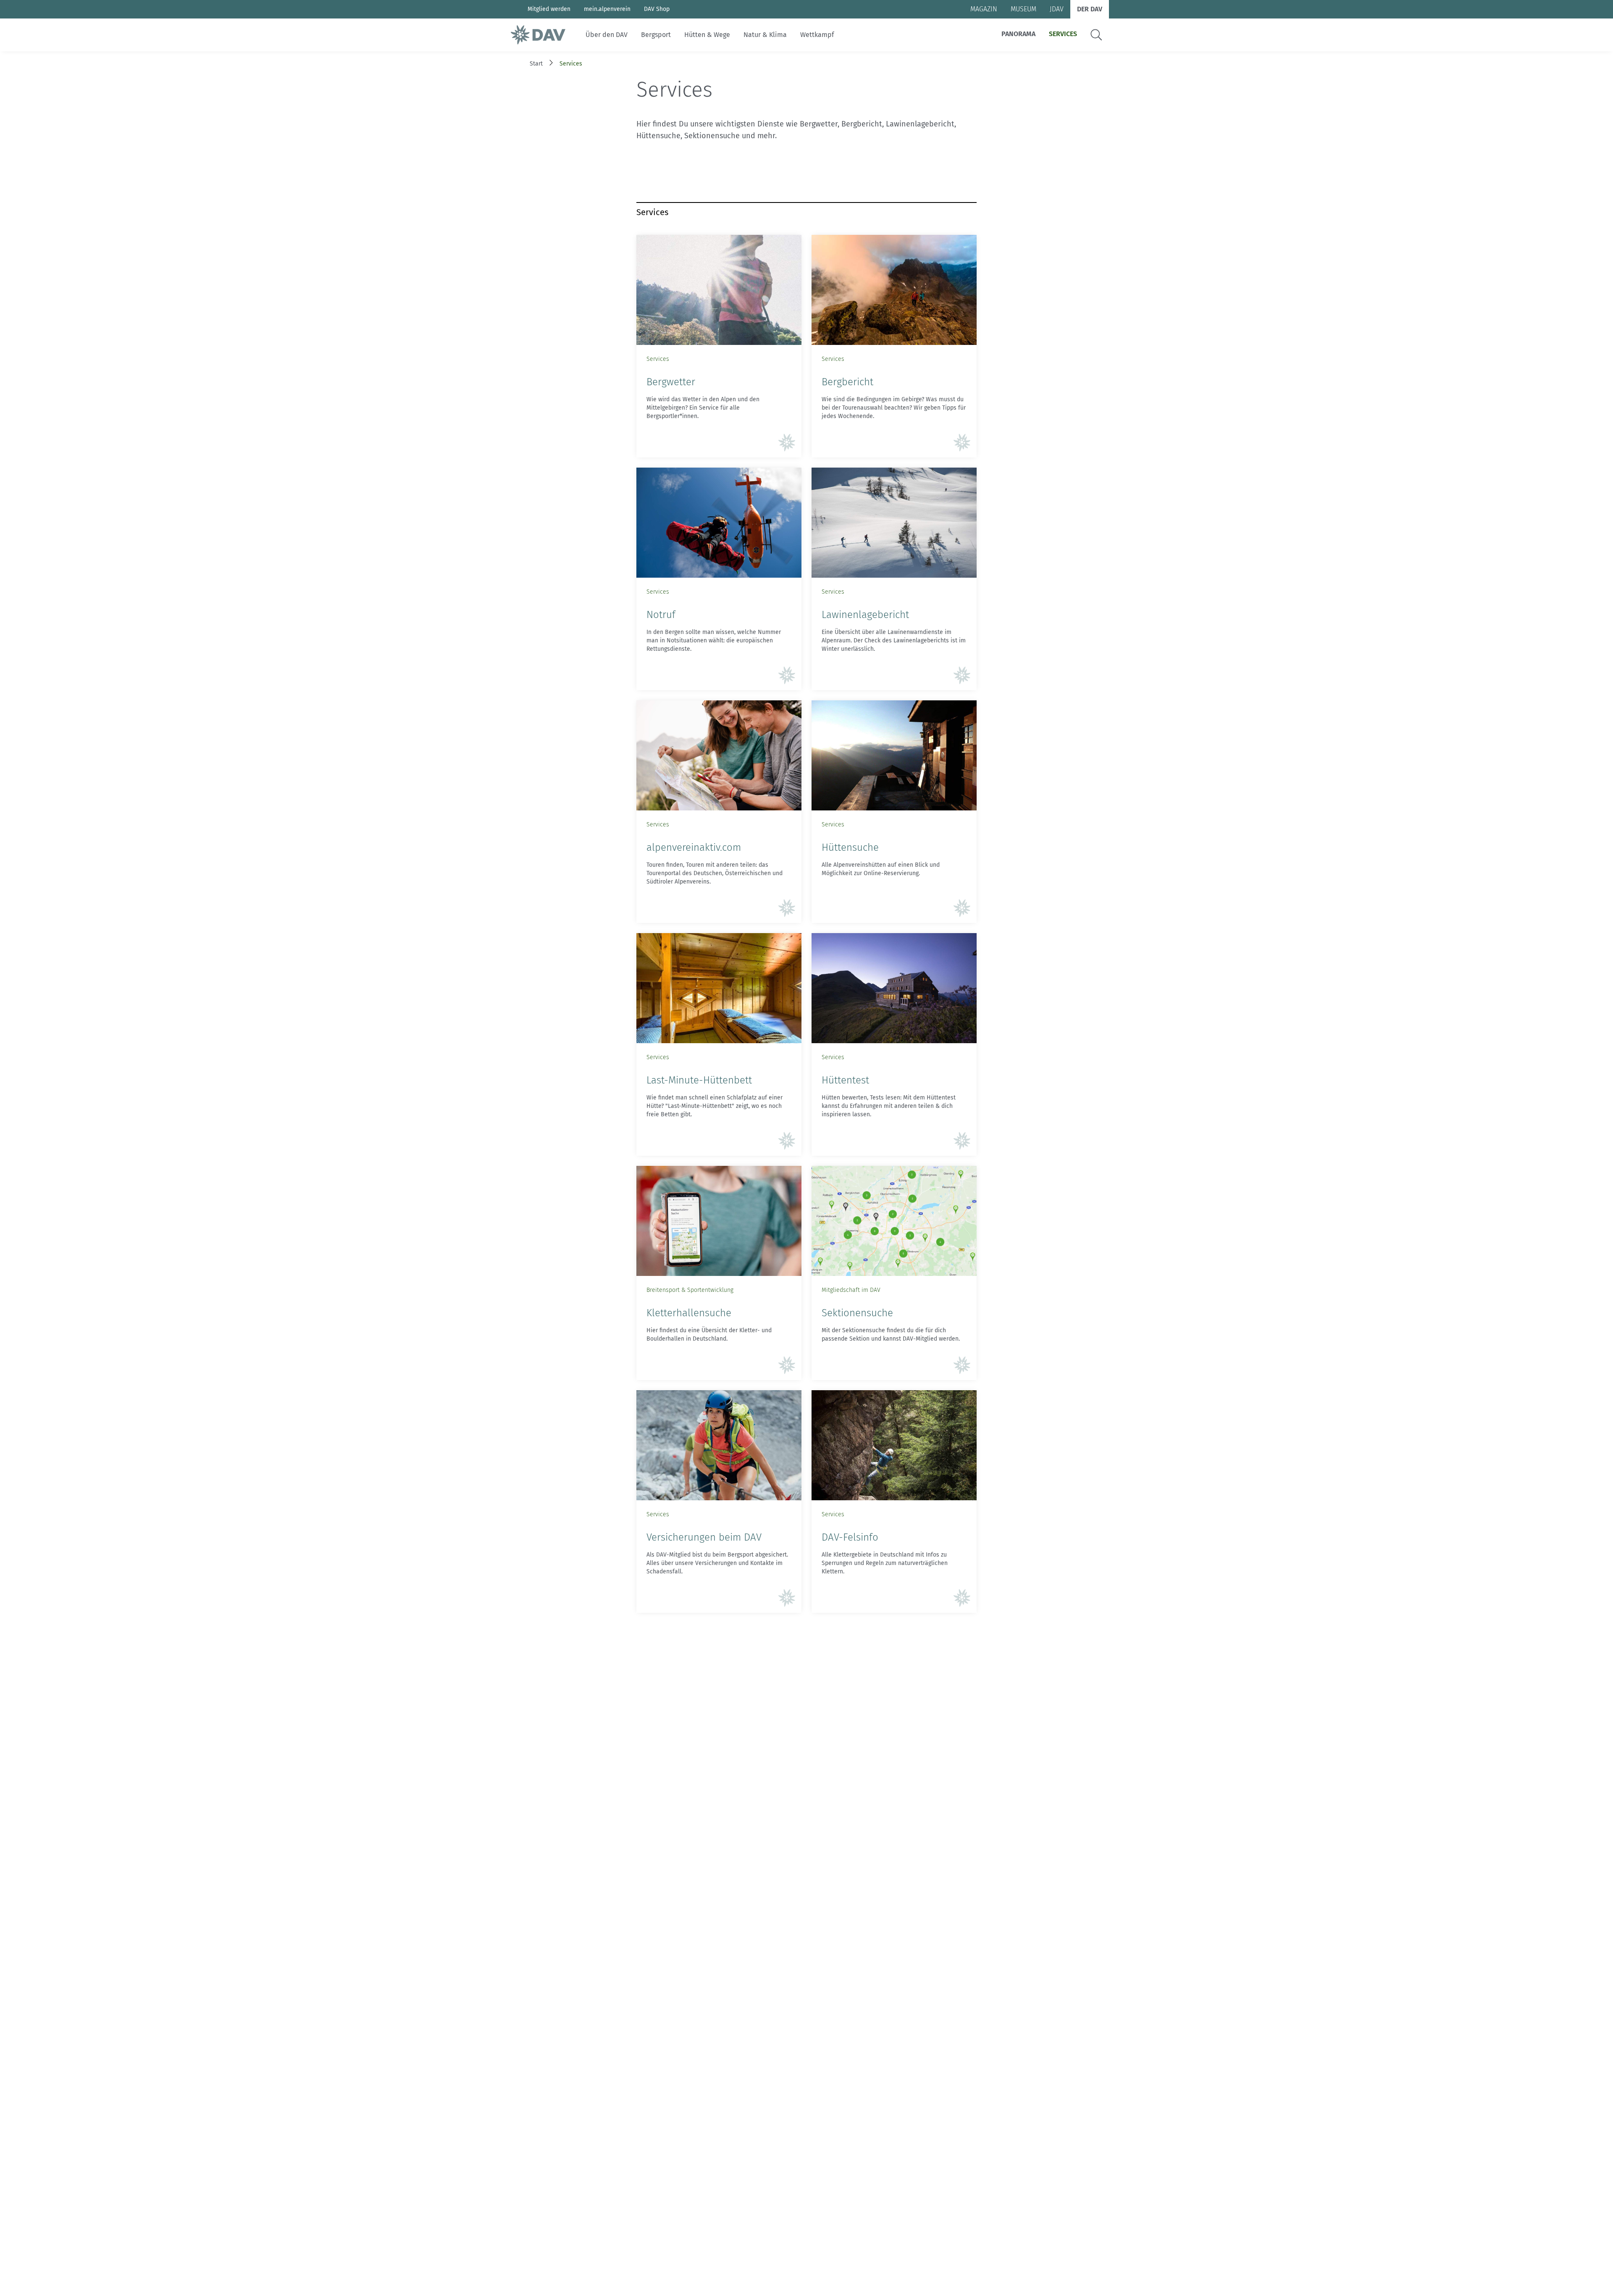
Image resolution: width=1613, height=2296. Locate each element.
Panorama (1018, 34)
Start (536, 64)
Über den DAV (607, 35)
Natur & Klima (765, 35)
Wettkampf (817, 35)
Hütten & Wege (707, 35)
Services (1063, 34)
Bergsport (656, 35)
